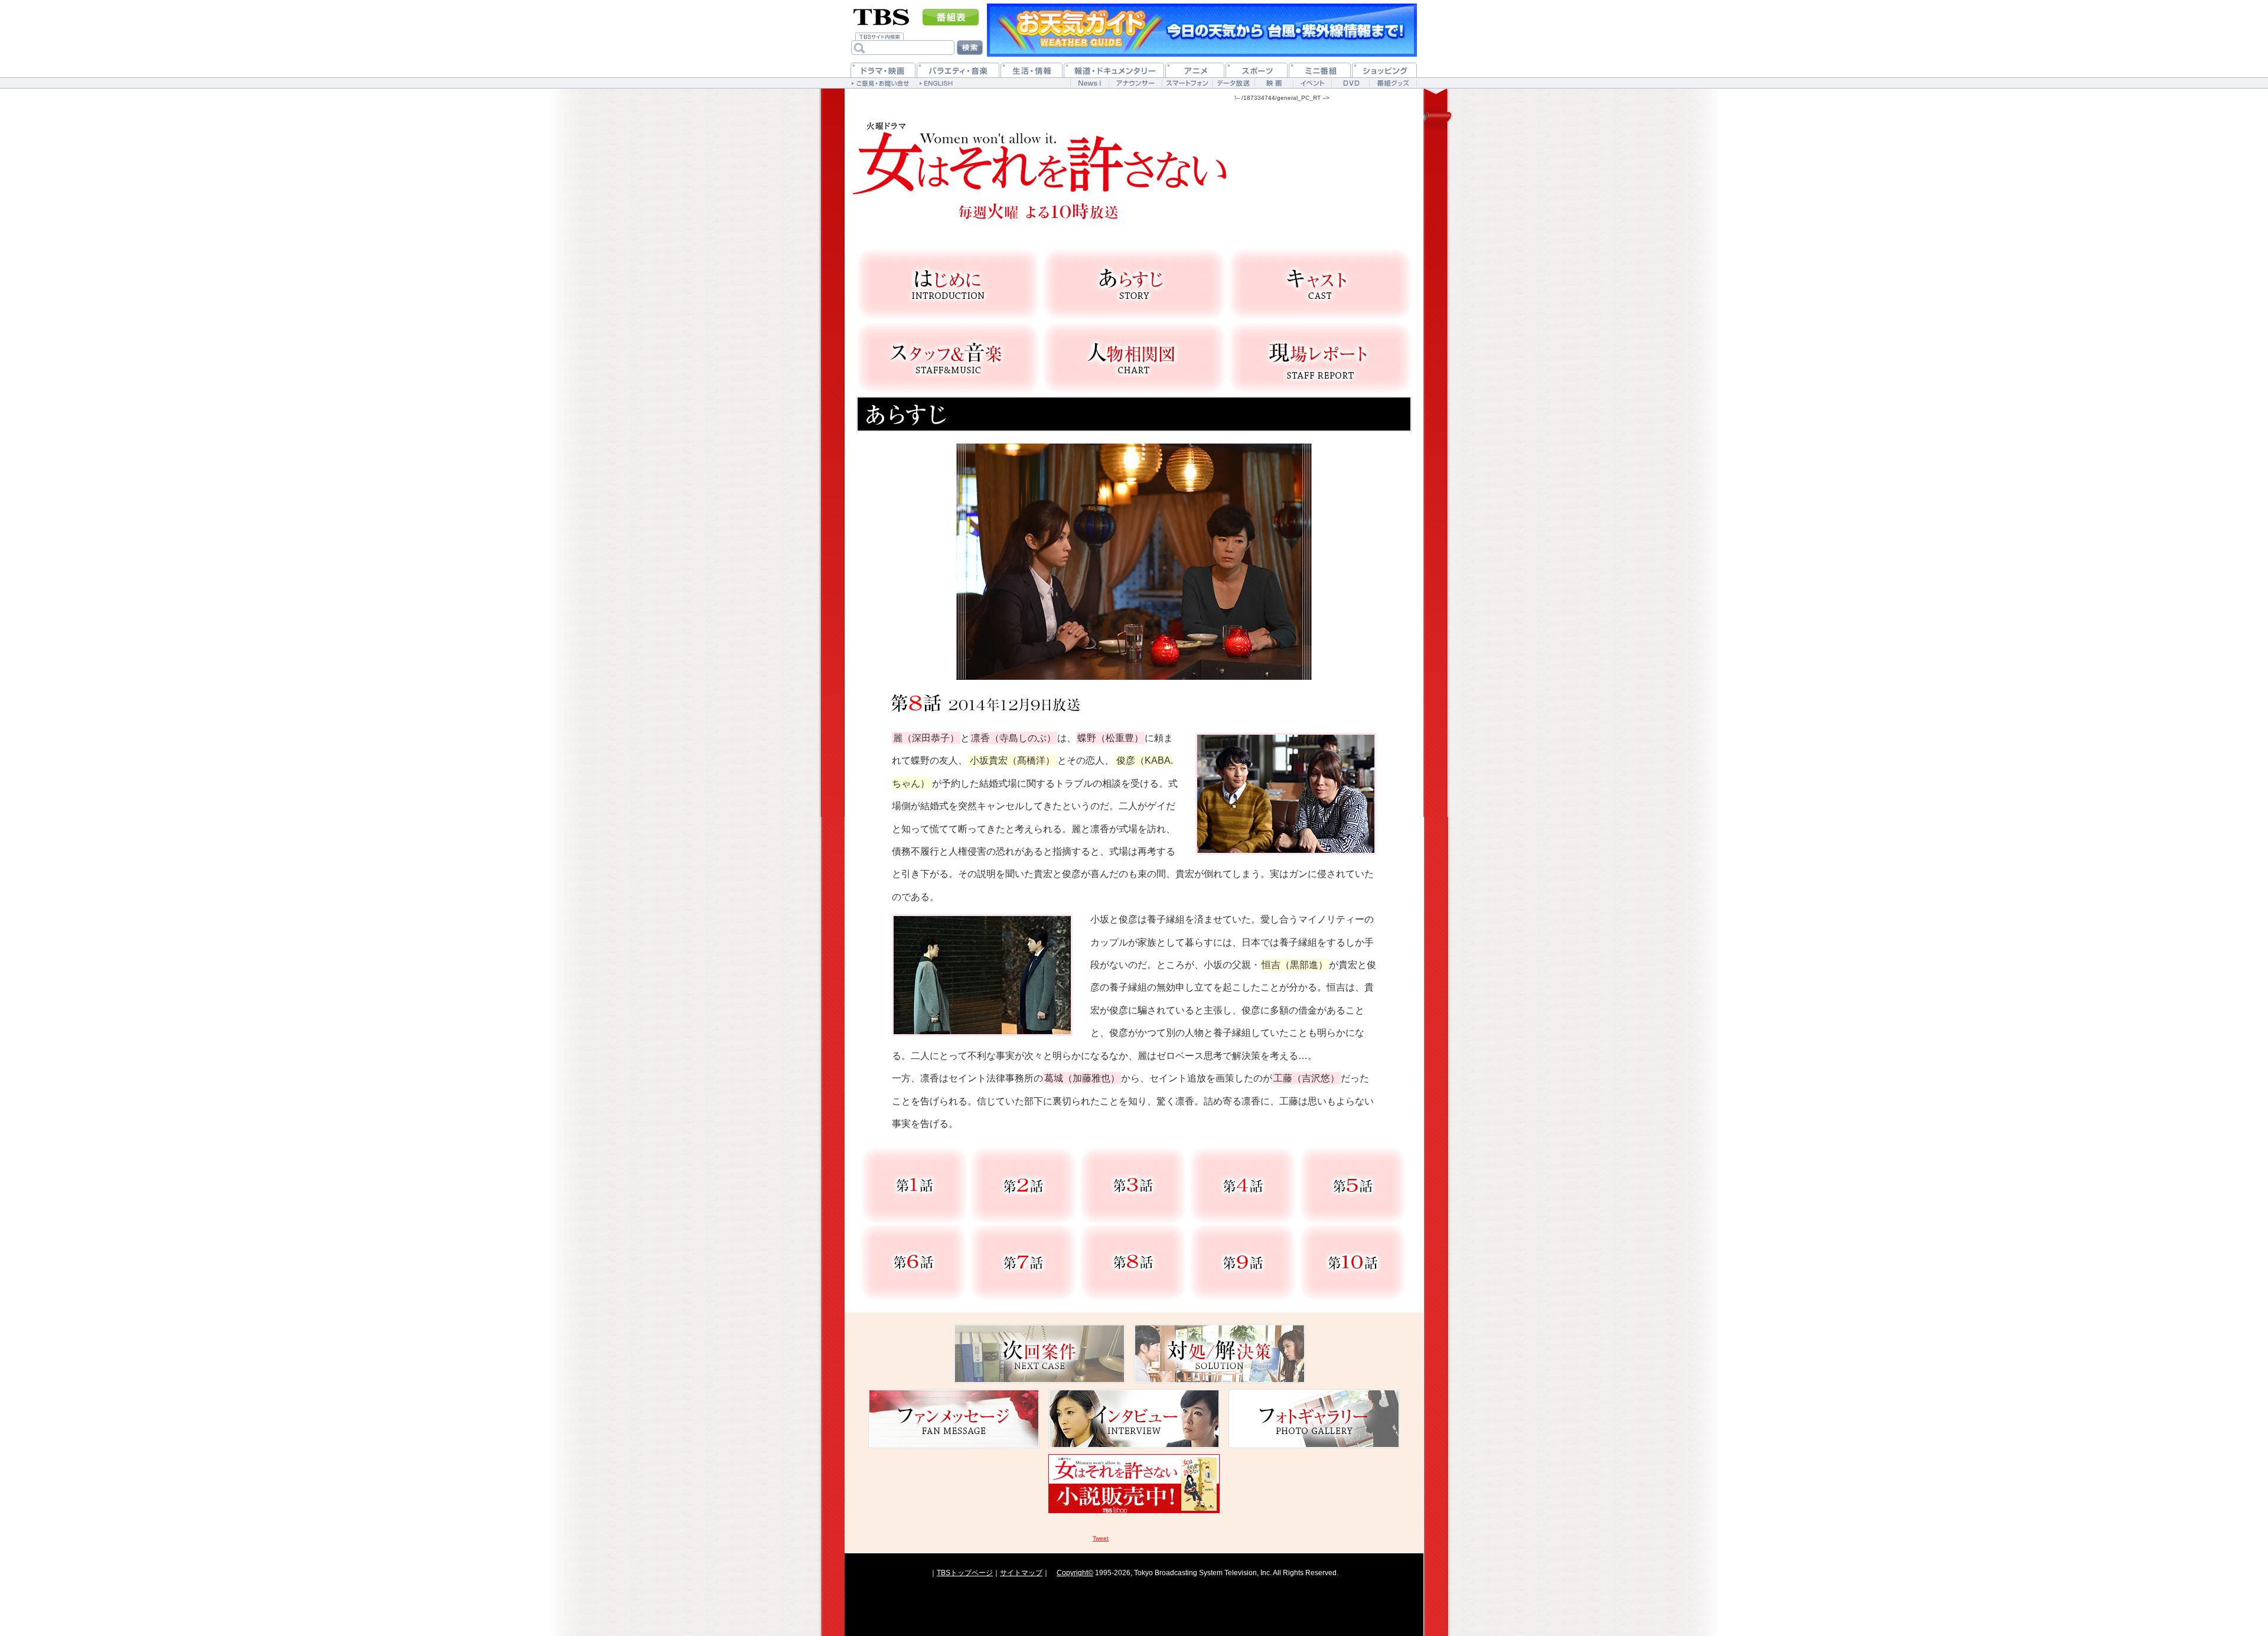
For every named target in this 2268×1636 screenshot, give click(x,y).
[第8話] (1133, 1262)
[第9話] (1243, 1262)
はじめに (948, 284)
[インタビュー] (1134, 1419)
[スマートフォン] (1187, 83)
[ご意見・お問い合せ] (882, 83)
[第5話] (1353, 1185)
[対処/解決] (1220, 1354)
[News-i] (1089, 83)
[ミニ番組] (1320, 70)
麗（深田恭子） (926, 738)
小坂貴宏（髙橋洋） (1012, 760)
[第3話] (1133, 1185)
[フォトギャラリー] (1314, 1419)
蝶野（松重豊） (1110, 738)
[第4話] (1243, 1185)
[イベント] (1312, 83)
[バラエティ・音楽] (958, 70)
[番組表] (951, 17)
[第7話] (1023, 1262)
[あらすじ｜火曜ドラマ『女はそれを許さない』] (1039, 168)
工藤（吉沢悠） (1306, 1078)
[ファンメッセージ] (954, 1419)
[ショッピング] (1384, 70)
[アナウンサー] (1135, 83)
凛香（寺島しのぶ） (1014, 738)
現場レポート (1320, 358)
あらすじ (1134, 284)
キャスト (1320, 284)
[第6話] (913, 1262)
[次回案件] (1039, 1354)
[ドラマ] (883, 70)
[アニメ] (1195, 70)
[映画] (1274, 83)
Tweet (1101, 1538)
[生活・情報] (1032, 70)
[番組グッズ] (1393, 83)
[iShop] (1134, 1484)
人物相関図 (1134, 358)
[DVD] (1350, 83)
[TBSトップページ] (882, 16)
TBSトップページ (965, 1573)
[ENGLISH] (938, 83)
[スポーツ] (1257, 70)
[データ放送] (1233, 83)
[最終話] (1353, 1262)
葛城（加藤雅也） (1082, 1078)
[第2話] (1023, 1185)
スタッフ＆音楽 (948, 358)
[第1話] (914, 1185)
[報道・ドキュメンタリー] (1114, 70)
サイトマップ (1021, 1573)
